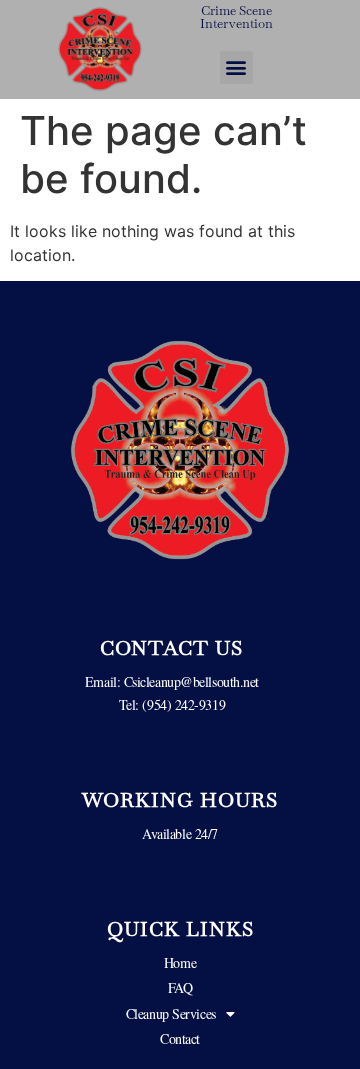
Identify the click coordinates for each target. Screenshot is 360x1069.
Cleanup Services (171, 1013)
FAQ (180, 987)
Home (180, 962)
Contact (180, 1038)
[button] (236, 67)
